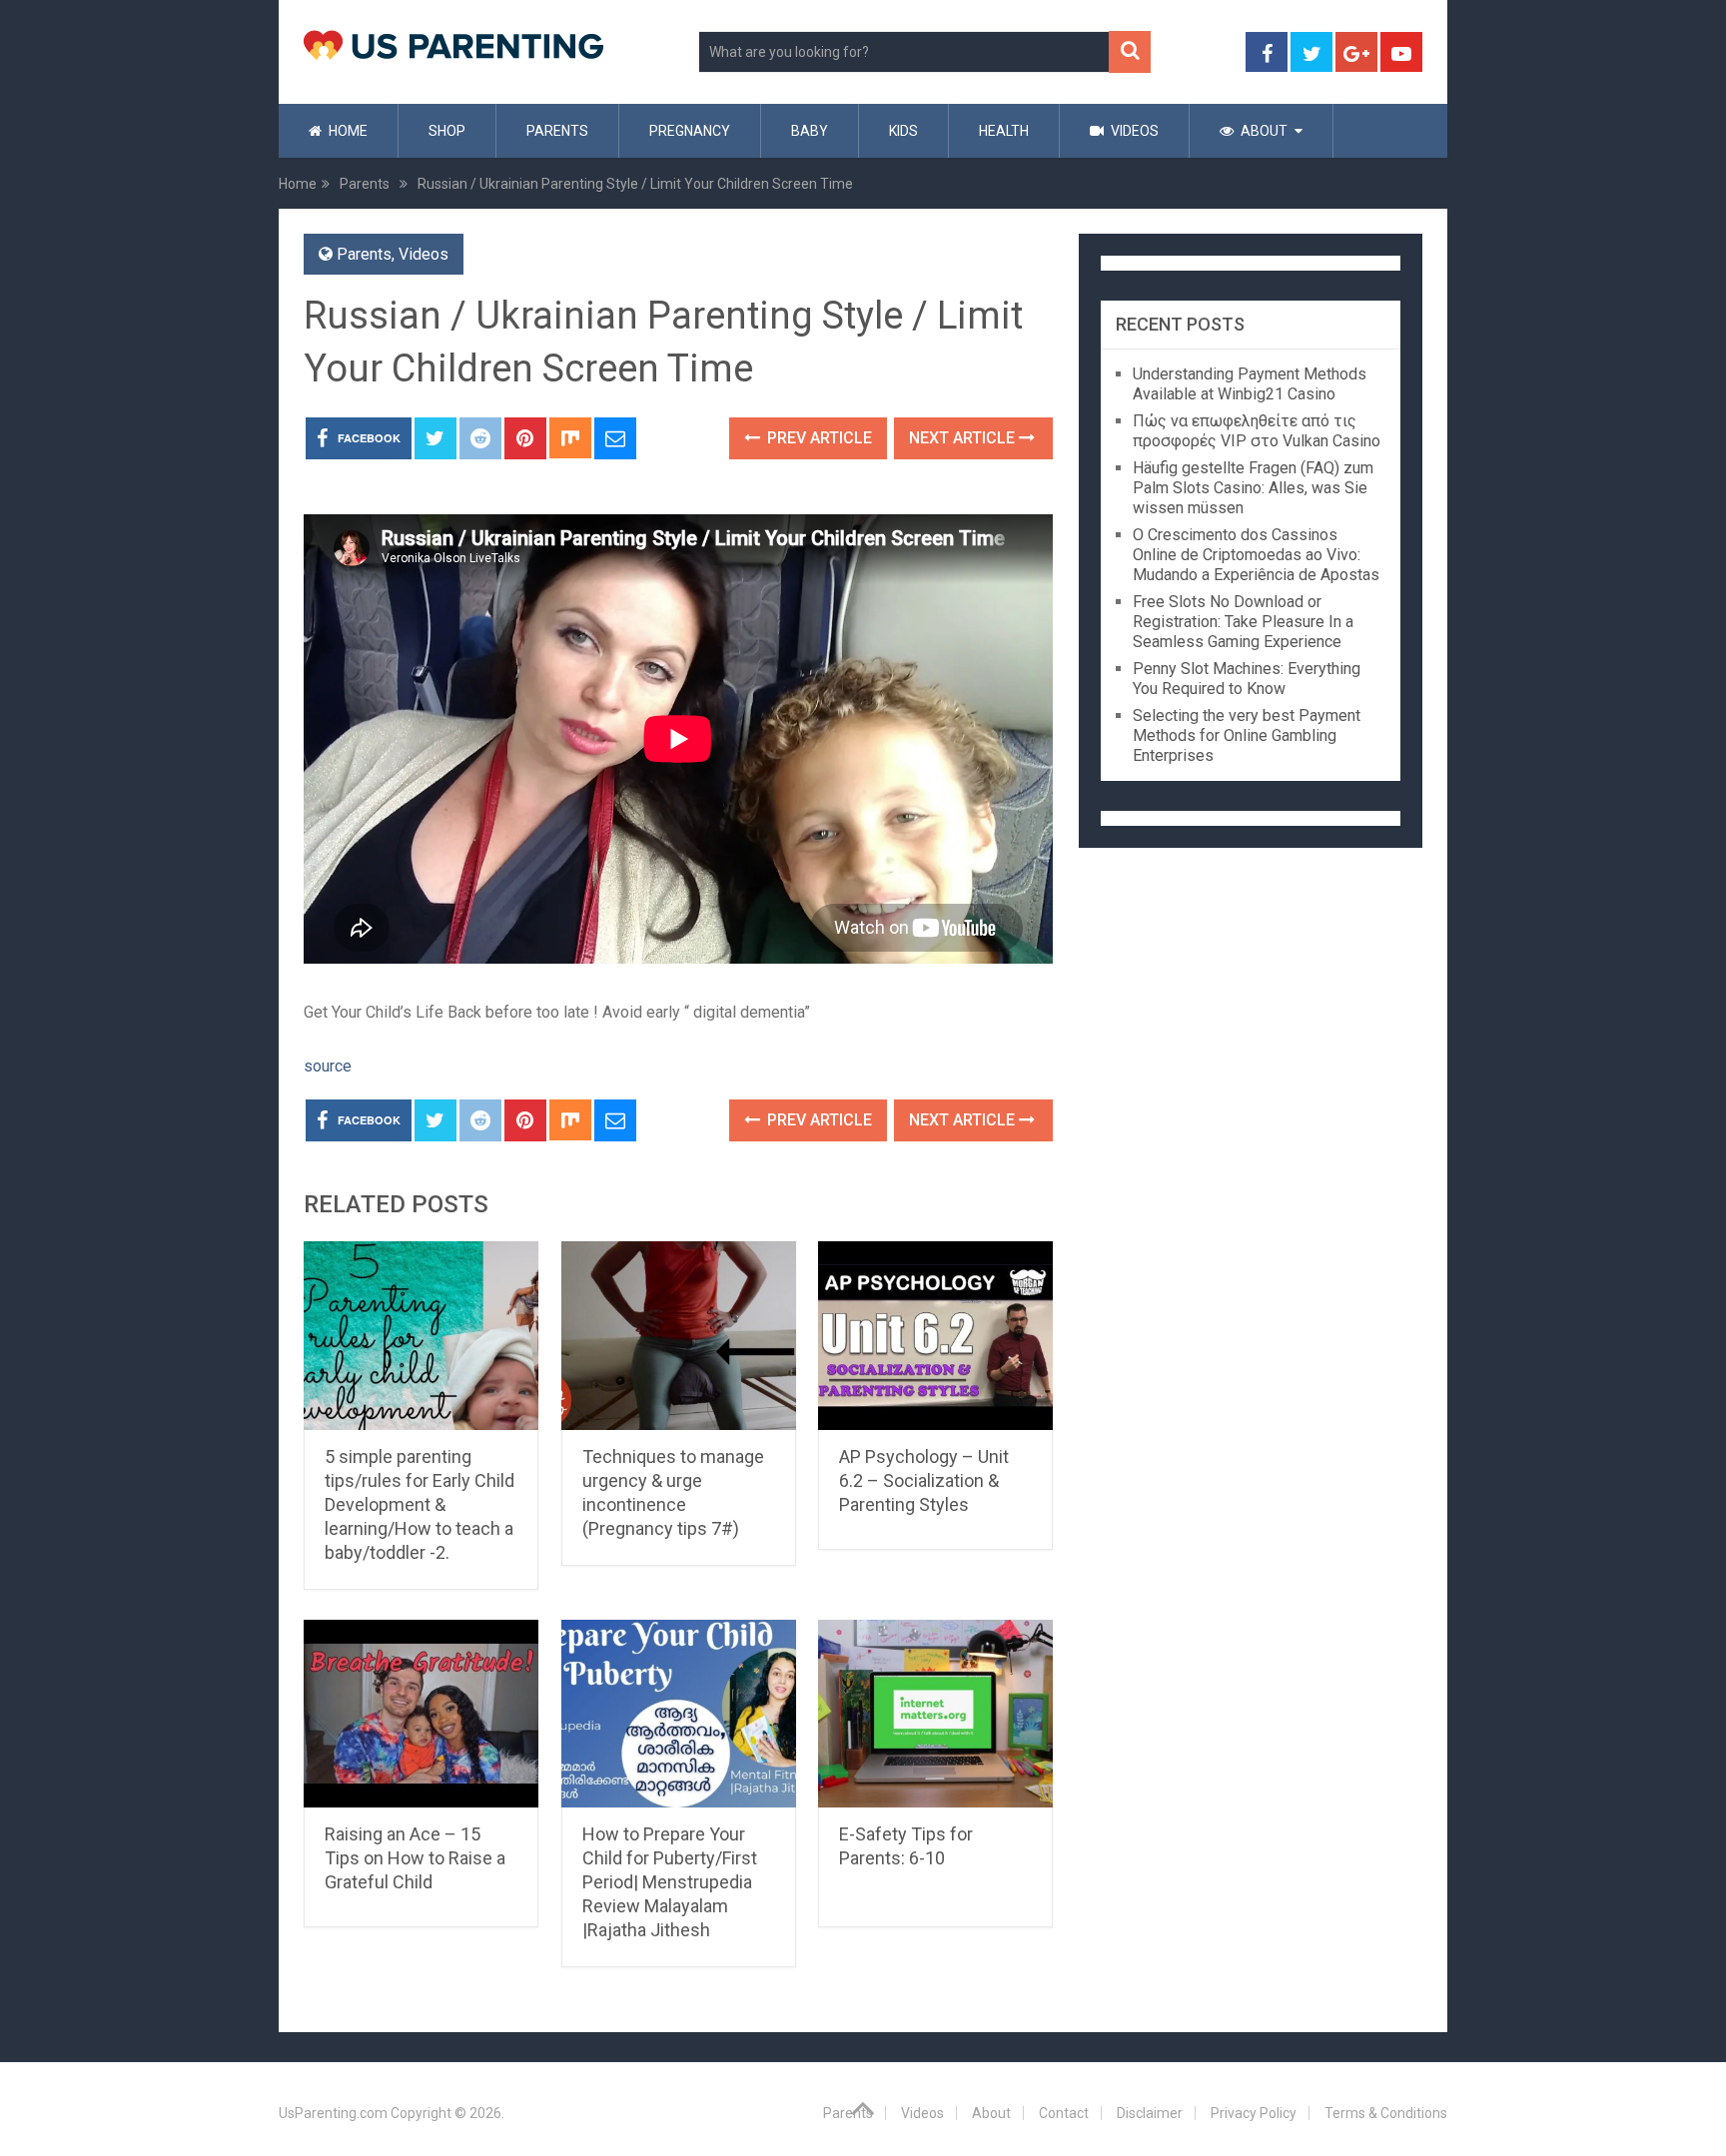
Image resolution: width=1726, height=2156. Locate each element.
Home (347, 131)
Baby (810, 131)
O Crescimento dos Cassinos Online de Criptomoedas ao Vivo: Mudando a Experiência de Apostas (1256, 555)
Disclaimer (1150, 2113)
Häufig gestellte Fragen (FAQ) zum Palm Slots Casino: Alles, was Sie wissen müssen (1253, 488)
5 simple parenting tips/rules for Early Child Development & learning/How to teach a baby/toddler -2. (420, 1504)
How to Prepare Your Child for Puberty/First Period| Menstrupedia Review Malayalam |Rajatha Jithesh (670, 1882)
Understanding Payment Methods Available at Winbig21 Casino (1250, 384)
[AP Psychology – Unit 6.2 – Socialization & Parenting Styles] (935, 1336)
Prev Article (818, 438)
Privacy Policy (1254, 2113)
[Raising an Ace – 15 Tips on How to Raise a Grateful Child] (421, 1714)
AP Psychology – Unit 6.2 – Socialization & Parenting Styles (924, 1480)
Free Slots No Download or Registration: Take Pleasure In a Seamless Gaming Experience (1243, 622)
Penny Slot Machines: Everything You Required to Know (1247, 679)
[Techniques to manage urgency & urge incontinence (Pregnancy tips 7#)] (679, 1336)
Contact (1064, 2113)
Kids (903, 131)
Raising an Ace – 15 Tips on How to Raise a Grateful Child (415, 1858)
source (328, 1066)
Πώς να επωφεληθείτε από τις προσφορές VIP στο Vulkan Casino (1257, 431)
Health (1004, 131)
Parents (557, 131)
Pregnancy (690, 131)
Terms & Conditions (1386, 2113)
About (1263, 131)
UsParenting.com (333, 2113)
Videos (1133, 131)
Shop (447, 131)
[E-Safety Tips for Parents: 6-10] (935, 1714)
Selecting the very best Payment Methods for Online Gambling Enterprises (1247, 735)
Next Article (964, 438)
